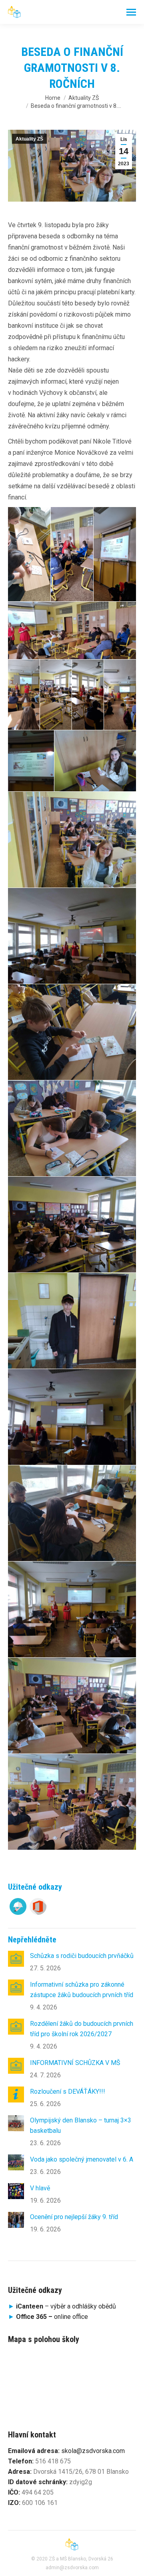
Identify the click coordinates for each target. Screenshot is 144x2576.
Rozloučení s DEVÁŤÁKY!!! (68, 2092)
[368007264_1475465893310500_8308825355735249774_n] (72, 1802)
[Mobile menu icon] (131, 12)
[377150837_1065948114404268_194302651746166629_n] (72, 1032)
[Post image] (16, 1959)
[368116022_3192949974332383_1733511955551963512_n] (72, 1609)
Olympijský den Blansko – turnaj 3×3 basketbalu (81, 2125)
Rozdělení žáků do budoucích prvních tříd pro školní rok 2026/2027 (82, 2029)
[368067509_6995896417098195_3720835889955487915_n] (72, 1706)
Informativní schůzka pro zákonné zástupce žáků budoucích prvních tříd (82, 1990)
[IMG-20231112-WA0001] (88, 695)
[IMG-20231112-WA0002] (56, 695)
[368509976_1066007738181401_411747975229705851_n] (72, 1513)
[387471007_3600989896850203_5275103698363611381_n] (72, 840)
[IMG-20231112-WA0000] (120, 695)
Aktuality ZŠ (29, 139)
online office (52, 2317)
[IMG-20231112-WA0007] (29, 554)
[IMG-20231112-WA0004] (72, 630)
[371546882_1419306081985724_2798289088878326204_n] (72, 1128)
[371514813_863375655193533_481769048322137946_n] (72, 1321)
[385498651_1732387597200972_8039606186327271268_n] (72, 936)
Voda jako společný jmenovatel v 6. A (82, 2159)
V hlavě (40, 2188)
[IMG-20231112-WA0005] (115, 554)
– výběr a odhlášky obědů (62, 2306)
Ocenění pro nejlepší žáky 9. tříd (74, 2217)
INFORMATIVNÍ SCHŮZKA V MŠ (75, 2063)
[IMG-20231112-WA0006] (72, 554)
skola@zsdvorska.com (93, 2451)
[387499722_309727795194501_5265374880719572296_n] (31, 761)
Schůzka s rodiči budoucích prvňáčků (82, 1956)
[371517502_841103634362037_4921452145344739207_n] (72, 1225)
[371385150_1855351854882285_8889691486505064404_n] (72, 1417)
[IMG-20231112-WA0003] (24, 695)
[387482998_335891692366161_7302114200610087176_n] (95, 761)
